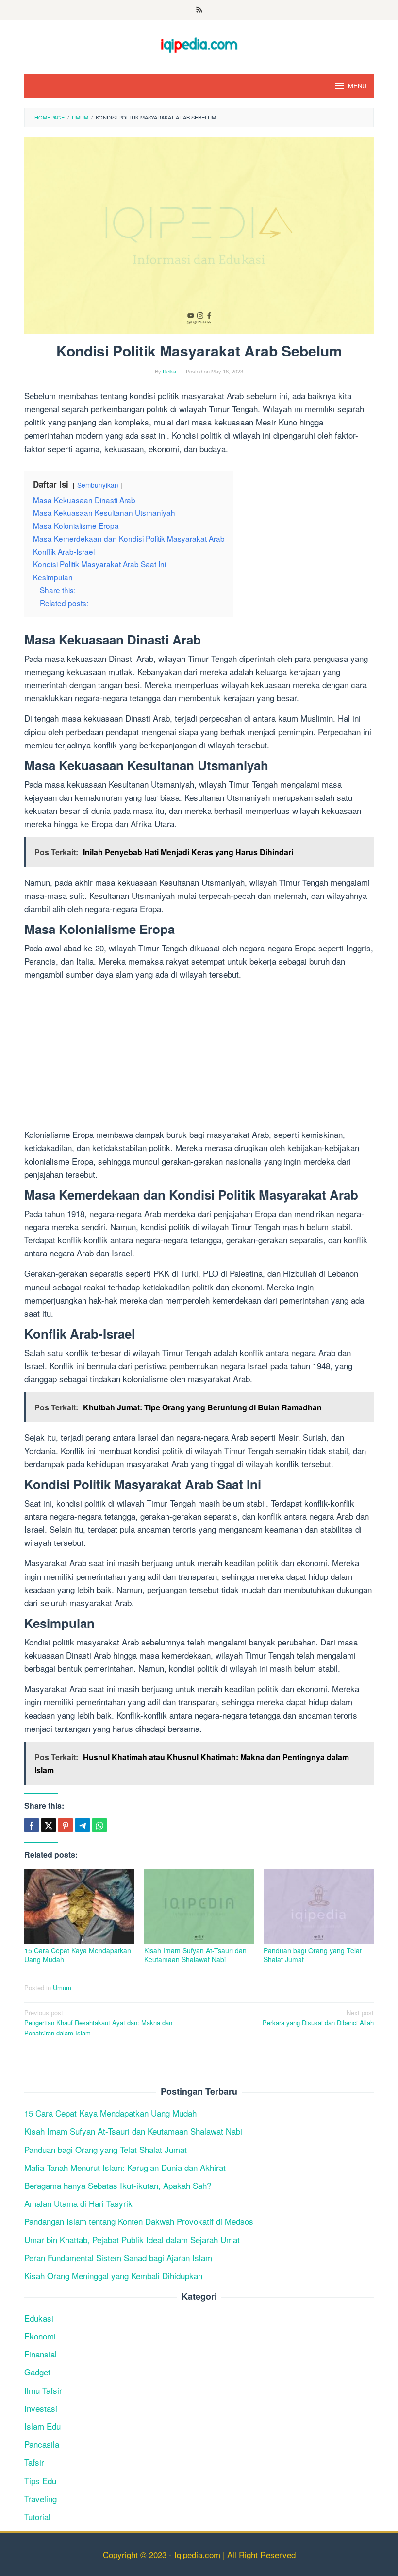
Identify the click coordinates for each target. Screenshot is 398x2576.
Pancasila (42, 2444)
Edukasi (39, 2318)
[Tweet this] (49, 1825)
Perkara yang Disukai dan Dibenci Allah (318, 2017)
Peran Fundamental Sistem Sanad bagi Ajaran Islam (118, 2258)
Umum (62, 1988)
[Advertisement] (199, 1056)
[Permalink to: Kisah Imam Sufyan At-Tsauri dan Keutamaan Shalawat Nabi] (199, 1907)
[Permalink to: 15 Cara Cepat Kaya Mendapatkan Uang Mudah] (79, 1907)
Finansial (41, 2354)
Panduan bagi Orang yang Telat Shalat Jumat (313, 1955)
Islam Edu (42, 2426)
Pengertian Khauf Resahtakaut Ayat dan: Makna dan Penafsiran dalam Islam (98, 2023)
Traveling (41, 2499)
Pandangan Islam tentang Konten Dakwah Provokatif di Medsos (139, 2221)
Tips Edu (40, 2481)
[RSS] (199, 10)
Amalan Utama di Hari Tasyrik (78, 2203)
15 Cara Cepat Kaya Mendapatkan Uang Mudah (78, 1955)
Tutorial (37, 2517)
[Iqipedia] (199, 41)
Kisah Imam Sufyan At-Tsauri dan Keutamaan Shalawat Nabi (195, 1955)
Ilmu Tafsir (43, 2390)
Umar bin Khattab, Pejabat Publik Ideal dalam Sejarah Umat (132, 2240)
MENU (357, 86)
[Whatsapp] (99, 1825)
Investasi (41, 2408)
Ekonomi (40, 2336)
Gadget (37, 2372)
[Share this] (32, 1825)
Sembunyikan (98, 485)
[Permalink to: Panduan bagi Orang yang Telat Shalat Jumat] (319, 1907)
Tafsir (34, 2462)
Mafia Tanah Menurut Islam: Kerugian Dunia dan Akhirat (125, 2167)
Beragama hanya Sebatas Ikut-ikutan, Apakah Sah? (118, 2185)
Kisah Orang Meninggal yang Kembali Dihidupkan (113, 2276)
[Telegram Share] (83, 1825)
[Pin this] (66, 1825)
